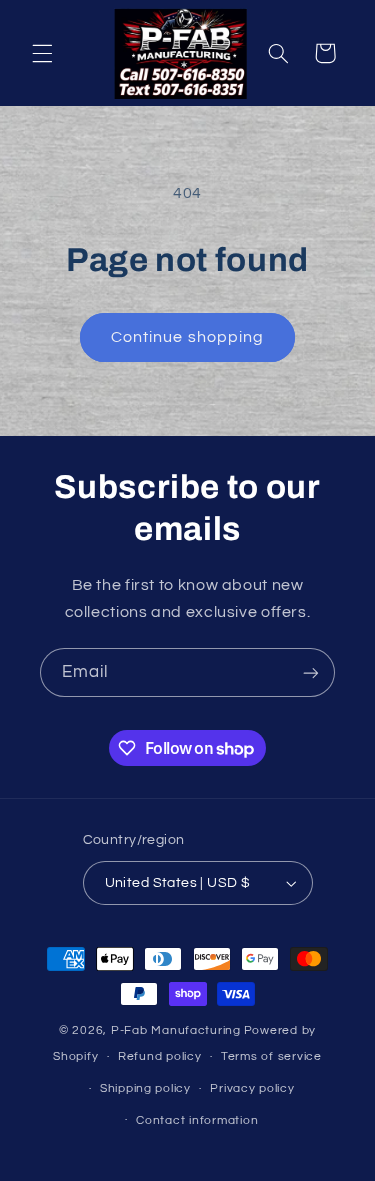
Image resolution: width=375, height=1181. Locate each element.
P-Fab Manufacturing (176, 1030)
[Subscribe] (311, 672)
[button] (42, 53)
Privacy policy (252, 1088)
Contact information (197, 1120)
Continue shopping (187, 337)
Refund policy (160, 1056)
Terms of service (271, 1056)
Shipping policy (145, 1088)
